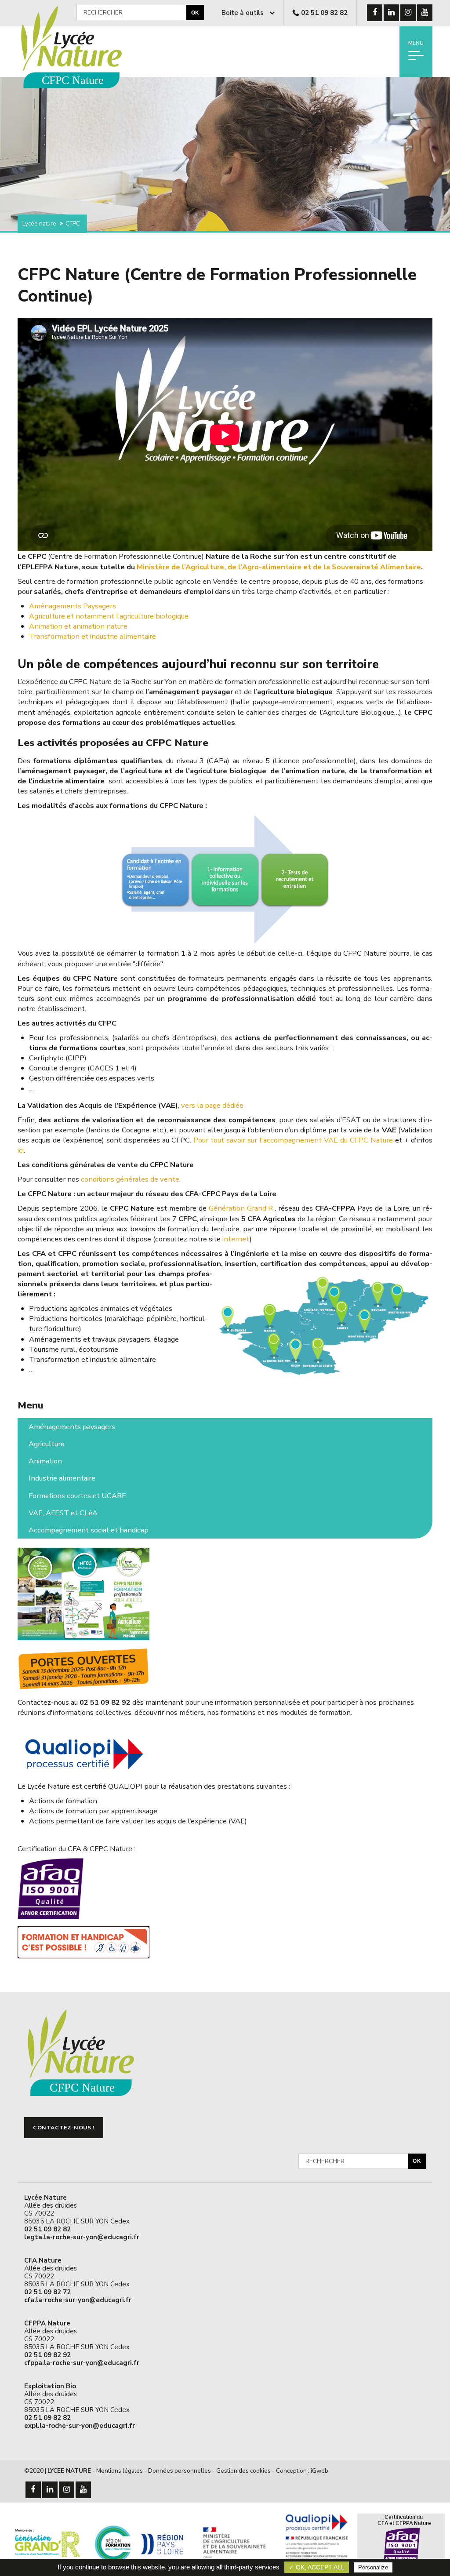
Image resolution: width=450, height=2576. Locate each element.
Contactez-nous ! (64, 2128)
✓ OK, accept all (317, 2567)
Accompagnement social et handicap (89, 1530)
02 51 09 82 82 (324, 13)
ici (21, 1150)
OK (195, 13)
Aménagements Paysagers (73, 606)
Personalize (373, 2567)
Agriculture (47, 1444)
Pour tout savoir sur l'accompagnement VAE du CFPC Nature (293, 1140)
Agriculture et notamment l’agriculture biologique (109, 616)
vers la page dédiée (212, 1105)
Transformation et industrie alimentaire (93, 636)
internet (236, 1239)
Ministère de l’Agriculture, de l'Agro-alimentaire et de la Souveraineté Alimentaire (279, 567)
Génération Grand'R (241, 1208)
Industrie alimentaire (62, 1478)
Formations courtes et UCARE (77, 1496)
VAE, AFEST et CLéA (63, 1513)
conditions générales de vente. (131, 1179)
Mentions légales (120, 2471)
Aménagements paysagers (72, 1427)
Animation (45, 1461)
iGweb (319, 2471)
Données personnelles (180, 2471)
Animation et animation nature (78, 626)
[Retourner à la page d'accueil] (78, 89)
